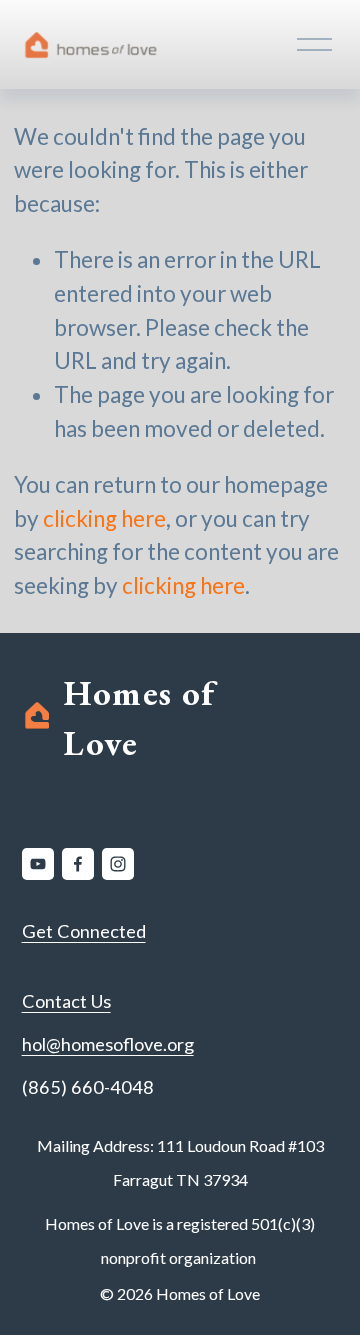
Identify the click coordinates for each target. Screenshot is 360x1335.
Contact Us (66, 1001)
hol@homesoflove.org (108, 1044)
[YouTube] (38, 864)
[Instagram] (118, 864)
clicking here (104, 518)
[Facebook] (78, 864)
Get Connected (84, 931)
